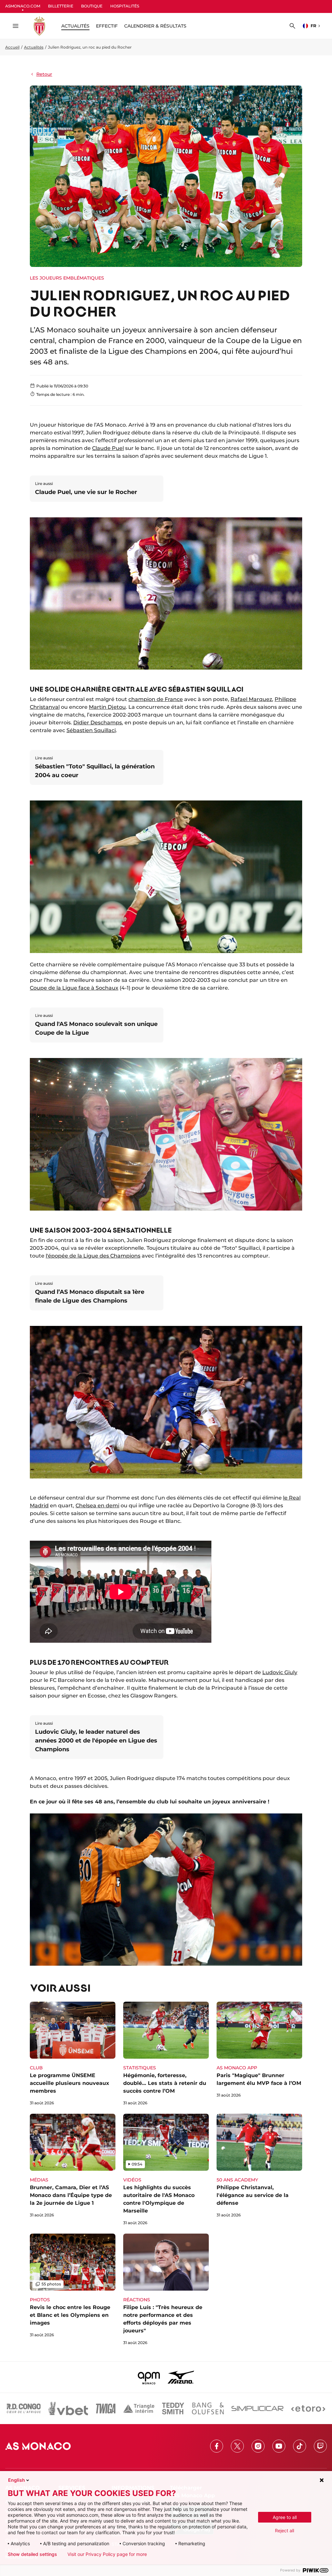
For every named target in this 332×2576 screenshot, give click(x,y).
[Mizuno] (181, 2377)
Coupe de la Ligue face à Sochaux (74, 988)
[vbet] (68, 2409)
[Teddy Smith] (173, 2409)
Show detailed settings (32, 2554)
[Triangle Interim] (139, 2409)
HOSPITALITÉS (125, 6)
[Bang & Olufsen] (208, 2409)
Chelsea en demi (97, 1506)
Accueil (12, 47)
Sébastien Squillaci (91, 730)
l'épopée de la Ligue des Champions (93, 1256)
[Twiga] (106, 2409)
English (17, 2480)
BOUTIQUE (92, 6)
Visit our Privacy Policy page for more (107, 2554)
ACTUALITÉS (75, 26)
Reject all (285, 2530)
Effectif (107, 26)
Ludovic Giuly (280, 1672)
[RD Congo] (24, 2409)
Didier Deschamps (98, 723)
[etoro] (308, 2409)
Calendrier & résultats (155, 26)
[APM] (149, 2377)
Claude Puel (108, 448)
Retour (44, 74)
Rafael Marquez (251, 699)
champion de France (156, 699)
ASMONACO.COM (23, 6)
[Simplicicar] (257, 2409)
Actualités (34, 47)
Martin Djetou (107, 707)
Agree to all (285, 2517)
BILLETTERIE (61, 6)
